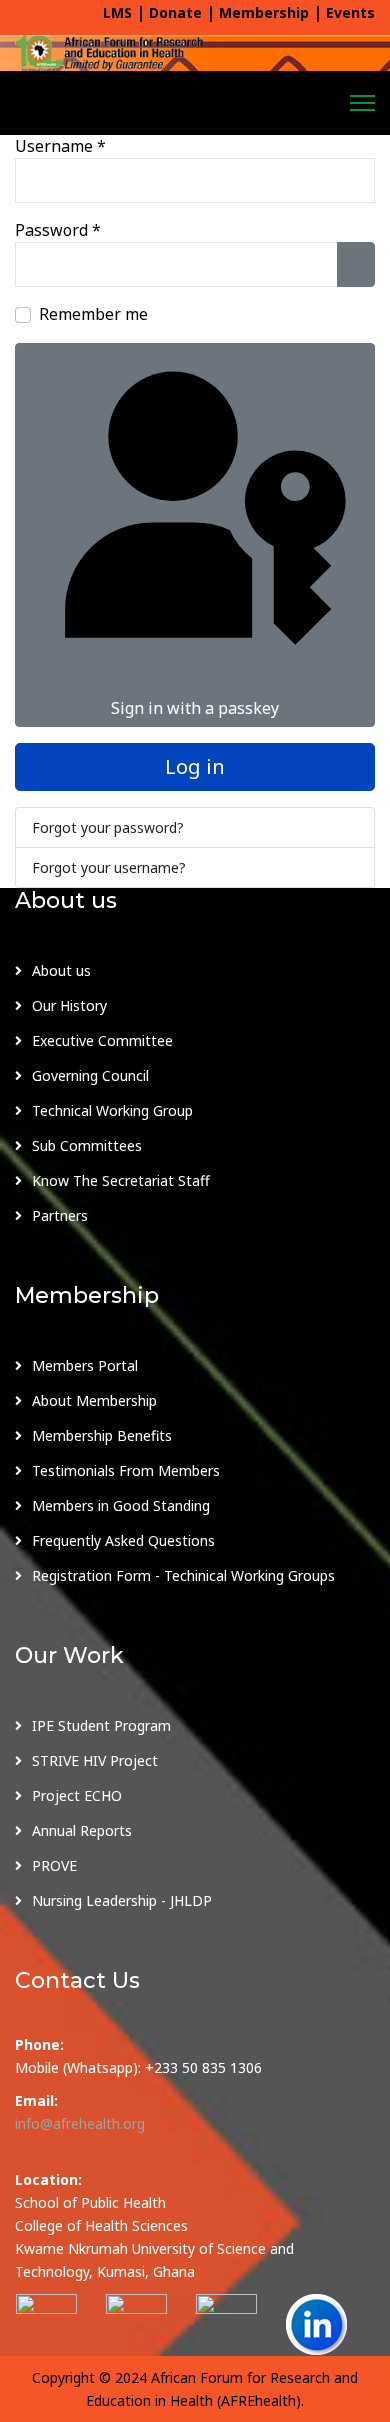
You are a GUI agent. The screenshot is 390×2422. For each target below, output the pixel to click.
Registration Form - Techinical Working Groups (183, 1575)
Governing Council (90, 1075)
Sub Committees (87, 1145)
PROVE (54, 1865)
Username (60, 146)
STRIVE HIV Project (95, 1760)
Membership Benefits (102, 1435)
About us (61, 970)
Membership (264, 12)
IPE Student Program (101, 1725)
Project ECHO (77, 1795)
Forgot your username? (109, 867)
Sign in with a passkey (195, 708)
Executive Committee (102, 1040)
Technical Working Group (112, 1110)
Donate (175, 12)
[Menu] (362, 103)
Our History (69, 1005)
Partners (60, 1215)
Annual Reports (82, 1830)
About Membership (94, 1400)
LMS (117, 12)
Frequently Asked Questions (123, 1540)
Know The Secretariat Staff (121, 1180)
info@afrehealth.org (80, 2123)
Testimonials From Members (126, 1470)
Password (58, 230)
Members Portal (85, 1365)
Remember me (93, 314)
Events (350, 12)
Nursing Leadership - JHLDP (122, 1900)
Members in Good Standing (121, 1505)
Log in (195, 766)
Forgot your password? (108, 827)
